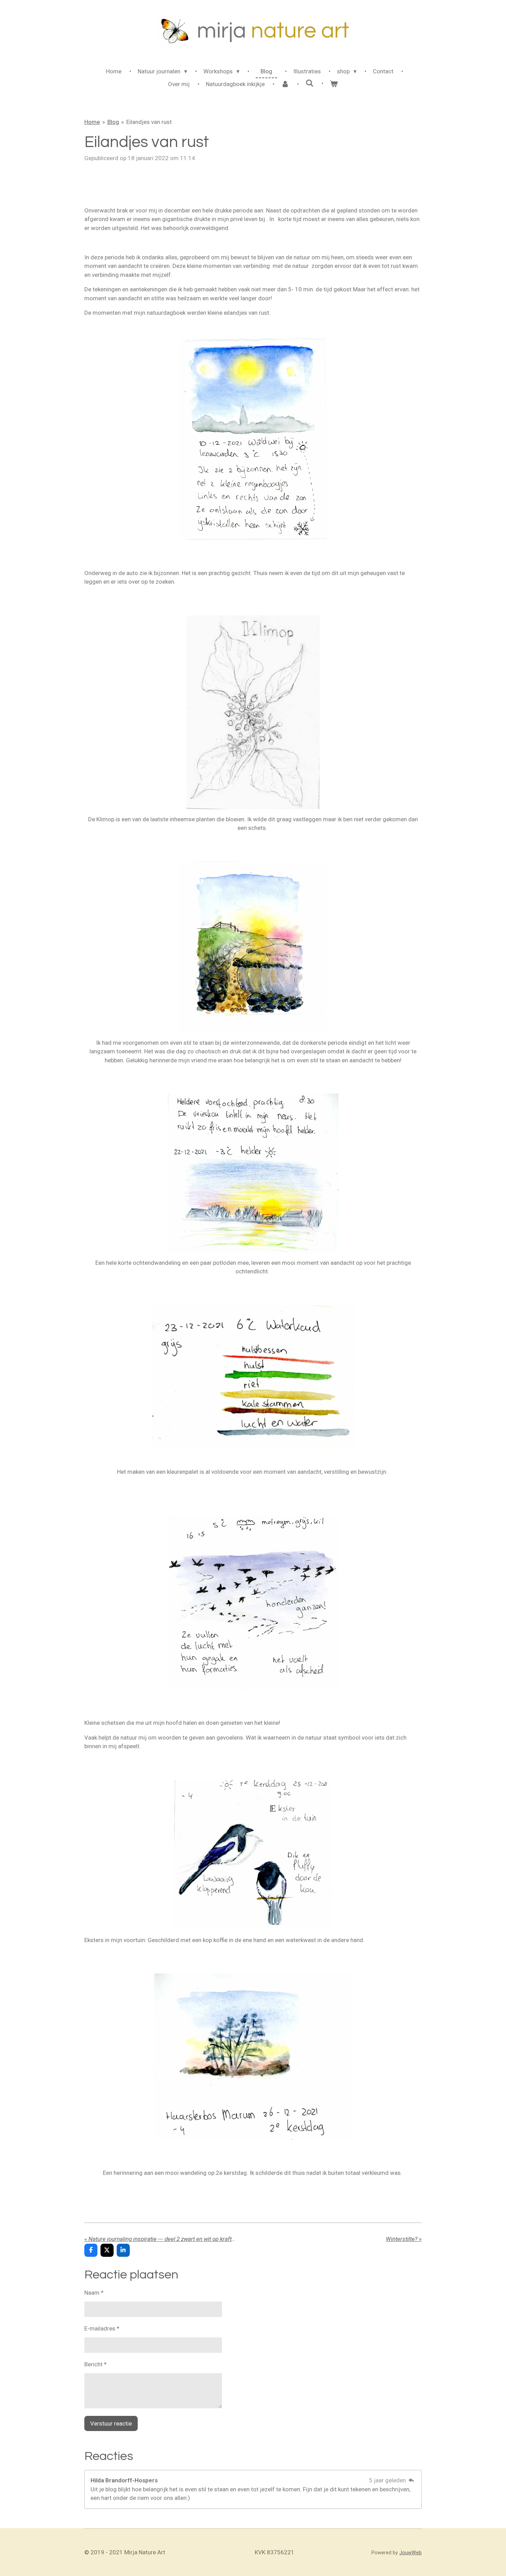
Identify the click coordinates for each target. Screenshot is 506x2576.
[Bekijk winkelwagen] (334, 84)
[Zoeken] (309, 83)
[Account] (285, 84)
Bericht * (96, 2364)
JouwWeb (410, 2553)
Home (92, 122)
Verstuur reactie (111, 2423)
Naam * (94, 2293)
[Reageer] (411, 2480)
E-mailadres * (102, 2328)
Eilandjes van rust (149, 122)
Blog (113, 122)
